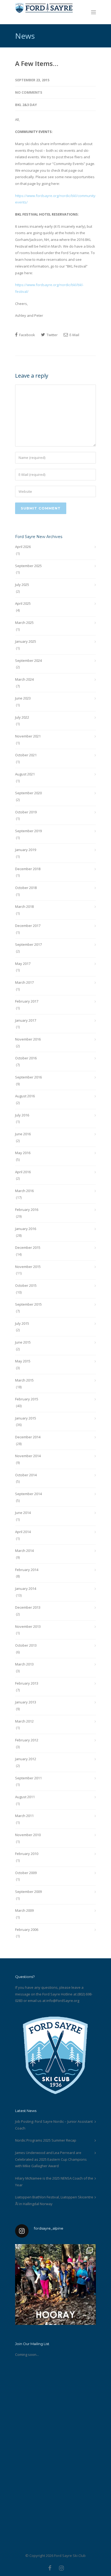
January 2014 (26, 1589)
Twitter (52, 335)
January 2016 (26, 1229)
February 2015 (27, 1399)
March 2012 (24, 1721)
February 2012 (27, 1740)
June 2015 (23, 1342)
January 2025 (26, 641)
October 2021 (26, 755)
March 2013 (24, 1664)
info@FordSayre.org (63, 2001)
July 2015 (22, 1323)
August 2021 (25, 774)
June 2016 (23, 1134)
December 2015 (28, 1247)
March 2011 (24, 1816)
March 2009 (24, 1910)
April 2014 (23, 1532)
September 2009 (28, 1892)
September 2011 (28, 1778)
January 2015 (26, 1418)
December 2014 (28, 1437)
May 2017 (23, 964)
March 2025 (24, 623)
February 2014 (27, 1570)
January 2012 (26, 1759)
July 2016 (22, 1115)
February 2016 (27, 1210)
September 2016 (28, 1077)
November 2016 (28, 1039)
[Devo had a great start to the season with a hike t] (55, 2285)
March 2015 (24, 1380)
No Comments (29, 92)
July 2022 (22, 717)
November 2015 (28, 1267)
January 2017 (26, 1020)
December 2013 (28, 1607)
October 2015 (26, 1285)
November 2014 (28, 1456)
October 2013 (26, 1645)
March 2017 (24, 982)
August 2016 (25, 1096)
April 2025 (23, 603)
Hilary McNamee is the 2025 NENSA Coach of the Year (54, 2182)
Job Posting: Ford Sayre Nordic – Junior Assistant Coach (54, 2125)
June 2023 (23, 698)
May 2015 (23, 1361)
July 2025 (22, 585)
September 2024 (28, 660)
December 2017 (28, 926)
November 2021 (28, 736)
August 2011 (25, 1797)
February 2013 (27, 1683)
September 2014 (28, 1494)
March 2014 (24, 1551)
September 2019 (28, 831)
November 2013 (28, 1626)
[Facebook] (50, 2568)
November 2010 (28, 1835)
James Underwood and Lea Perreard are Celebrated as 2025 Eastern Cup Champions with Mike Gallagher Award (51, 2159)
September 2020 (28, 793)
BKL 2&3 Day (26, 105)
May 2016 (23, 1153)
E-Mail (74, 335)
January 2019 (26, 850)
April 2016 (23, 1172)
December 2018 (28, 869)
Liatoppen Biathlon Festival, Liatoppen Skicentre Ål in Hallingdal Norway (54, 2200)
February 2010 (27, 1854)
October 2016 (26, 1058)
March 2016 (24, 1191)
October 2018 (26, 888)
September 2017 (28, 944)
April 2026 (23, 547)
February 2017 (27, 1001)
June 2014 (23, 1513)
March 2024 (24, 679)
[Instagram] (61, 2568)
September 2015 (28, 1304)
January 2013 (26, 1702)
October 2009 (26, 1873)
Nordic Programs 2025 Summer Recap (46, 2140)
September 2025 (28, 566)
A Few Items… (37, 63)
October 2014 (26, 1475)
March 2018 (24, 906)
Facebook (27, 335)
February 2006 (27, 1930)
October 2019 (26, 812)
